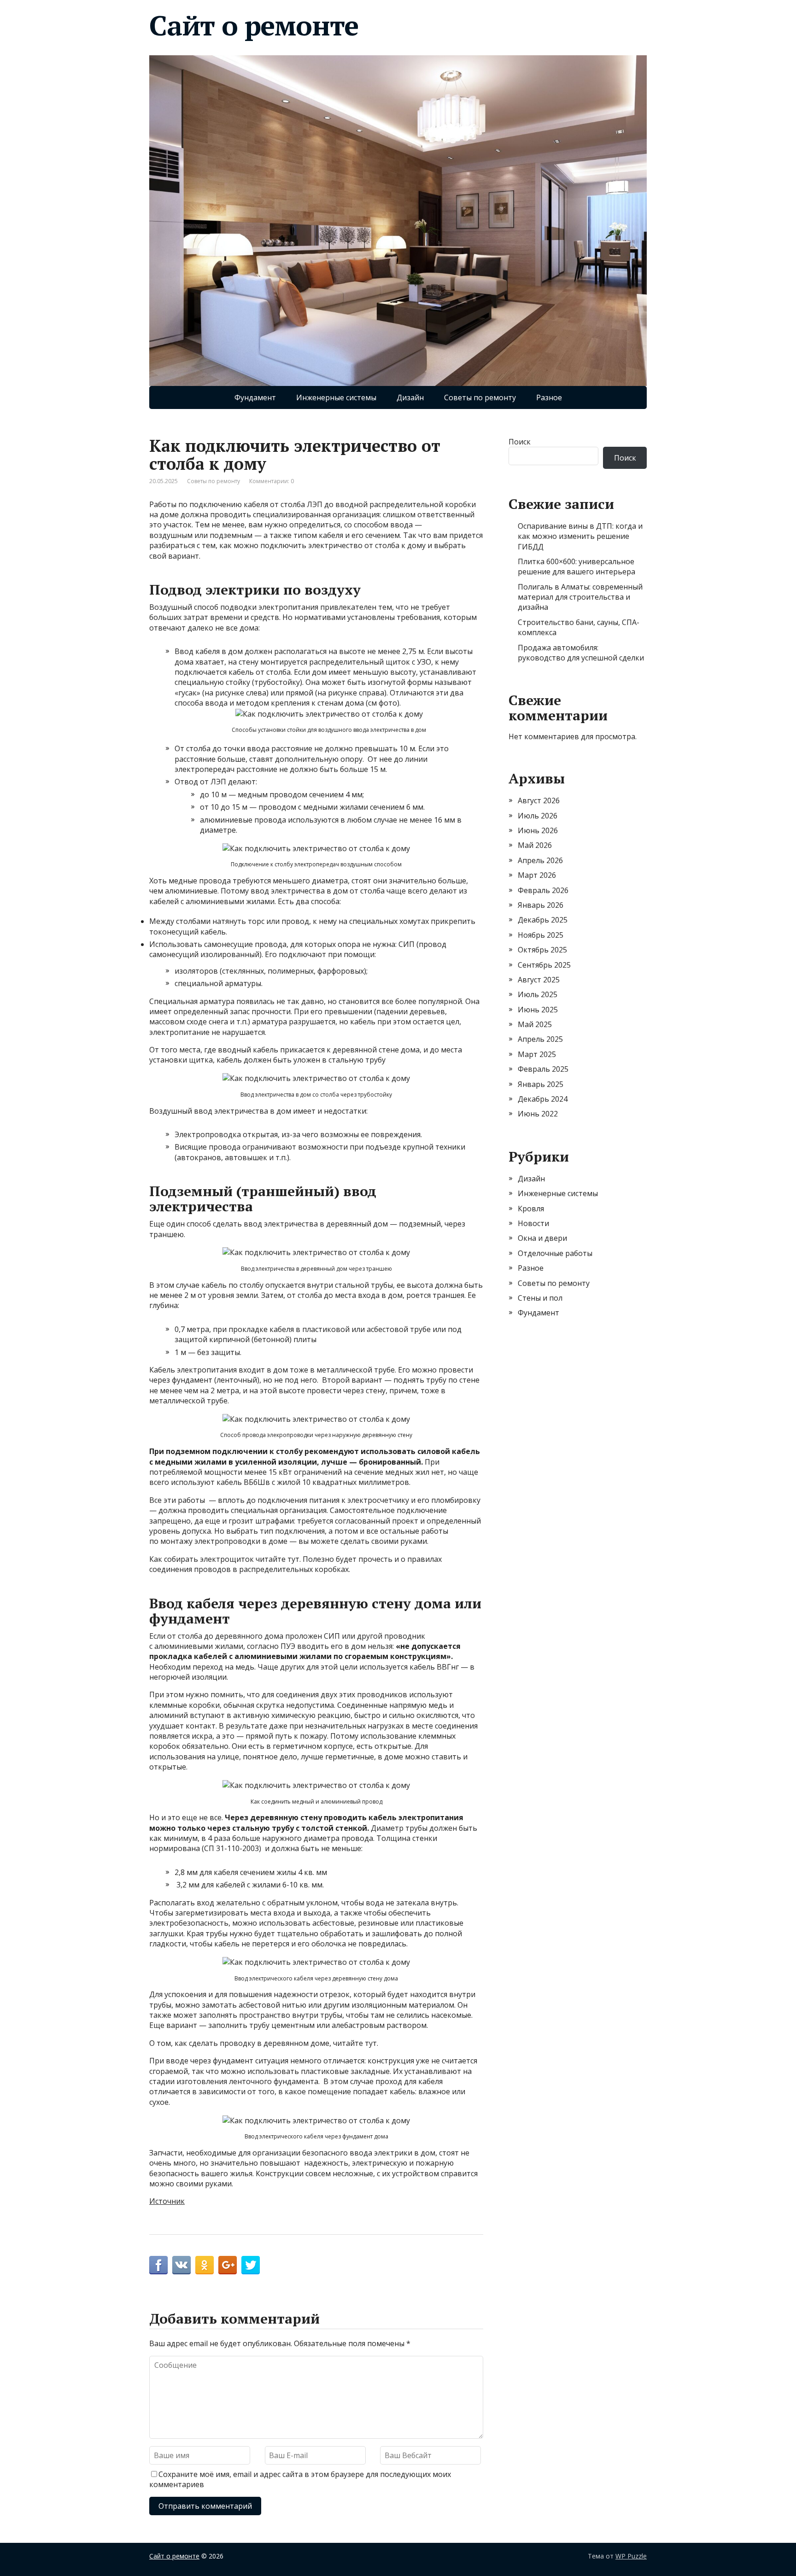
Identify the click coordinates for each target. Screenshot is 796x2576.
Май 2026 (535, 845)
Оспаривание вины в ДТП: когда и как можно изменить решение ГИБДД (580, 536)
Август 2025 (539, 980)
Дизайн (410, 397)
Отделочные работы (555, 1253)
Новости (533, 1223)
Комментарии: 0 (272, 481)
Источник (167, 2201)
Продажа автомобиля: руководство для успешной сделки (581, 653)
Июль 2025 (538, 994)
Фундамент (255, 397)
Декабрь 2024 (543, 1099)
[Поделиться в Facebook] (158, 2265)
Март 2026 (537, 875)
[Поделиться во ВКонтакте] (181, 2265)
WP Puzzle (631, 2556)
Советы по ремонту (480, 397)
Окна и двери (542, 1238)
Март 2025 (537, 1054)
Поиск (520, 442)
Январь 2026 (541, 905)
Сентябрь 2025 (544, 965)
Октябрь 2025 (542, 950)
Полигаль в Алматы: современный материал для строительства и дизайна (580, 597)
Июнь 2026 (538, 830)
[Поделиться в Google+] (228, 2265)
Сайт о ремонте (254, 25)
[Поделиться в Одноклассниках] (205, 2265)
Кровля (531, 1209)
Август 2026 (539, 800)
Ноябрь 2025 (541, 935)
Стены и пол (540, 1298)
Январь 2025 (541, 1084)
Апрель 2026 (540, 860)
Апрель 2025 (540, 1039)
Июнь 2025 (538, 1010)
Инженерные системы (336, 397)
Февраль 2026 (543, 890)
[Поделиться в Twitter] (251, 2265)
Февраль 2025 (543, 1069)
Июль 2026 (538, 816)
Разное (549, 397)
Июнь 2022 (538, 1114)
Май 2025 (535, 1024)
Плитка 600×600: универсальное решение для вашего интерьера (577, 567)
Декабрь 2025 (543, 920)
